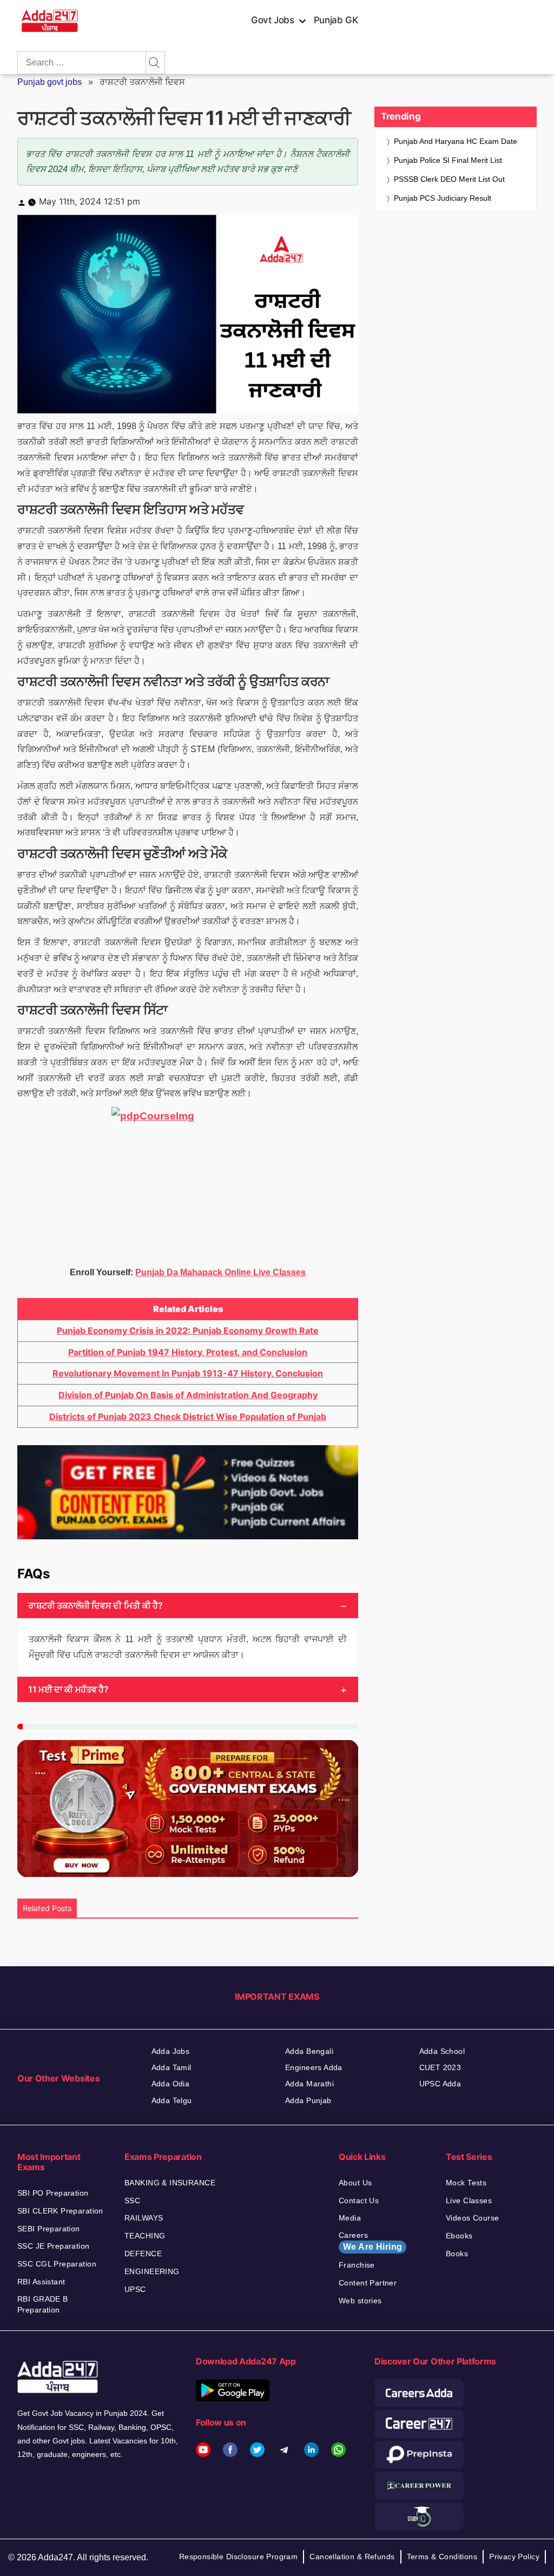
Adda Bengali (309, 2051)
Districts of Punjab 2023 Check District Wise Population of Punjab (188, 1417)
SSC (132, 2201)
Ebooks (459, 2236)
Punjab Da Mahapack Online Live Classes (220, 1272)
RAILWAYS (144, 2218)
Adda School (442, 2051)
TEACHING (145, 2236)
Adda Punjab (308, 2100)
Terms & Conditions (442, 2557)
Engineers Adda (314, 2067)
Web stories (360, 2301)
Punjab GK (336, 20)
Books (457, 2254)
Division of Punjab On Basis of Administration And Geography (188, 1395)
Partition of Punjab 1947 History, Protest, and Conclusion (188, 1352)
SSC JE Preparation (54, 2246)
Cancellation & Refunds (352, 2557)
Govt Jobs (273, 20)
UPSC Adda (440, 2084)
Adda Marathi (309, 2084)
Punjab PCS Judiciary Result (444, 198)
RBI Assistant (41, 2282)
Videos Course (472, 2218)
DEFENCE (143, 2254)
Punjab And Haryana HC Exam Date (456, 141)
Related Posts (47, 1908)
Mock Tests (466, 2183)
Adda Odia (171, 2084)
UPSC (135, 2289)
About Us (355, 2183)
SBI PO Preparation (53, 2193)
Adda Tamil (172, 2067)
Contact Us (359, 2201)
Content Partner (368, 2283)
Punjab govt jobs (50, 82)
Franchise (357, 2265)
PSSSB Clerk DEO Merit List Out (449, 179)
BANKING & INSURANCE (170, 2183)
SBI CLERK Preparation (60, 2211)
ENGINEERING (152, 2271)
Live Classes (469, 2201)
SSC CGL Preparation (57, 2264)
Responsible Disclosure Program (239, 2557)
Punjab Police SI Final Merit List (448, 160)
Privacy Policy (514, 2557)
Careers (370, 2241)
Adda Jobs (171, 2051)
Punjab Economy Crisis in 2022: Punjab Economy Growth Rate (188, 1330)
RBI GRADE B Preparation (43, 2304)
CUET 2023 (440, 2067)
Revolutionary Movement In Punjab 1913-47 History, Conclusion (188, 1373)
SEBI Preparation (49, 2229)
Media (350, 2218)
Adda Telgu (172, 2100)
